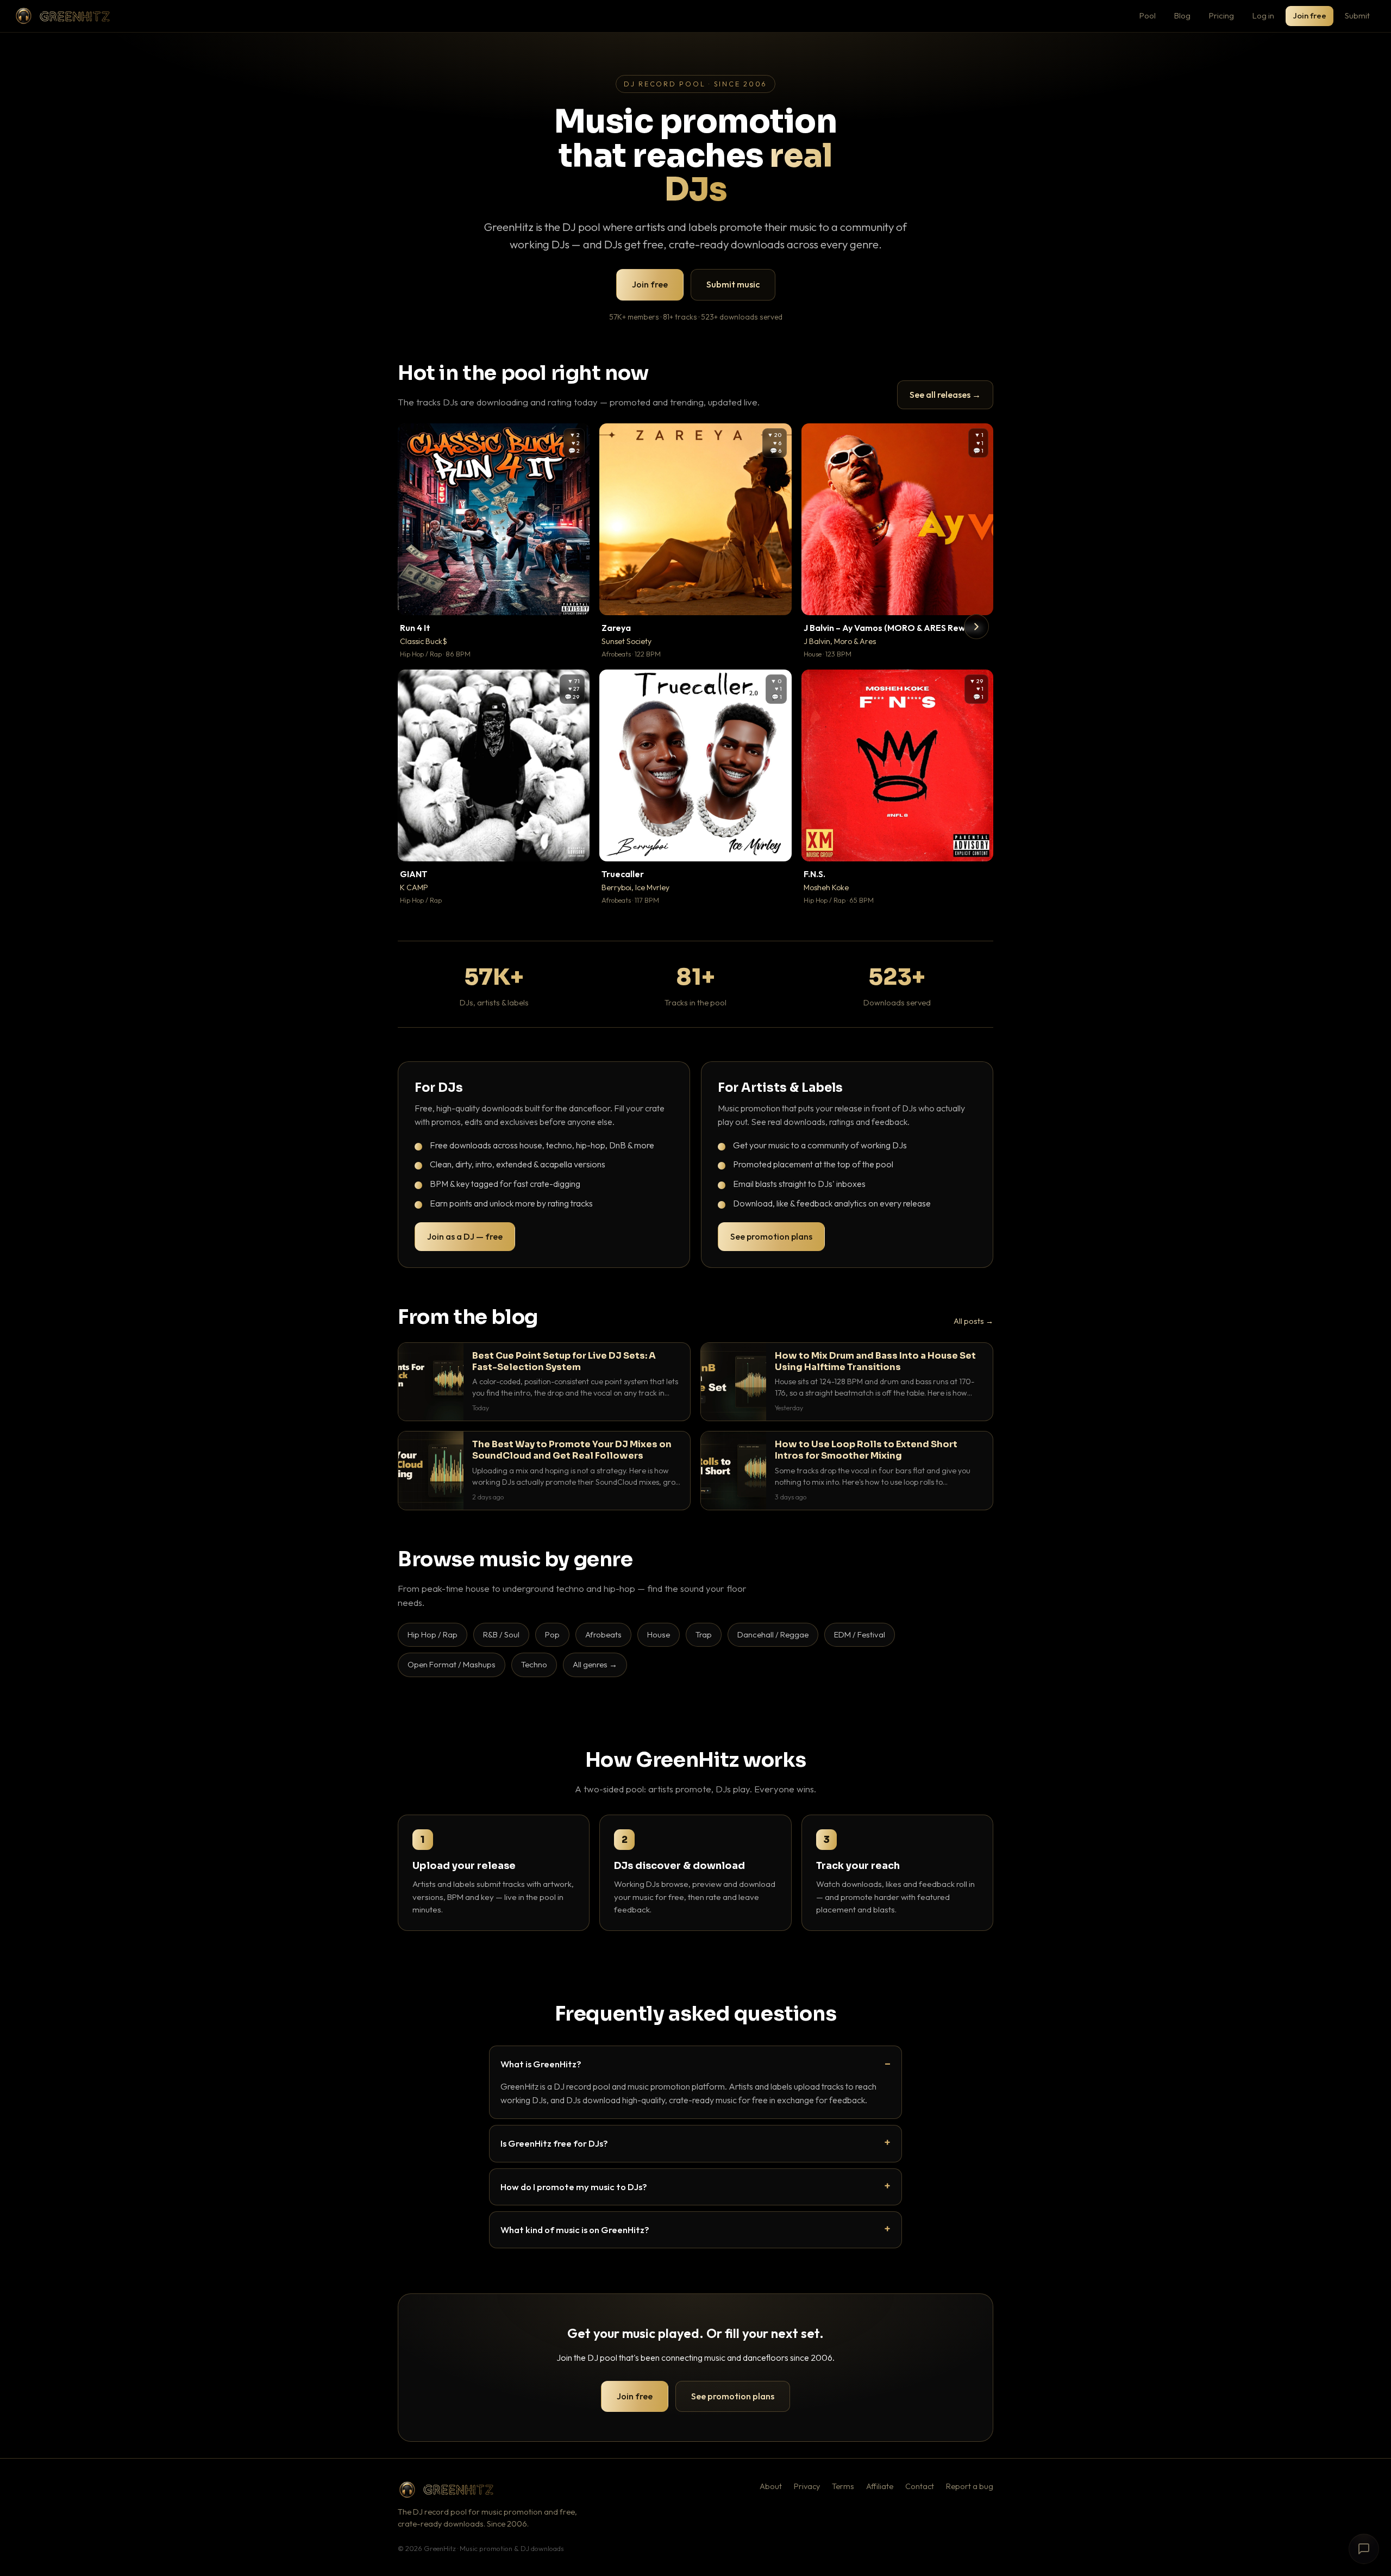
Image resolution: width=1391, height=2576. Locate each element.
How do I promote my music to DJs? (574, 2187)
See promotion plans (771, 1236)
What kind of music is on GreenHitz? (575, 2230)
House (659, 1634)
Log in (1263, 15)
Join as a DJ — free (465, 1236)
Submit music (733, 284)
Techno (534, 1664)
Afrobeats (603, 1634)
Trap (704, 1634)
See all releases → (945, 395)
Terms (843, 2486)
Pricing (1221, 15)
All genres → (595, 1664)
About (771, 2486)
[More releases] (976, 627)
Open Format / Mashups (452, 1664)
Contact (920, 2486)
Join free (1309, 15)
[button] (574, 599)
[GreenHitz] (62, 16)
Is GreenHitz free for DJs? (554, 2143)
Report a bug (970, 2486)
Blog (1182, 15)
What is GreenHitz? (541, 2064)
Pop (552, 1634)
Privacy (807, 2486)
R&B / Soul (501, 1634)
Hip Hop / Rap (433, 1634)
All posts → (973, 1321)
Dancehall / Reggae (773, 1634)
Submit (1357, 15)
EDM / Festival (860, 1634)
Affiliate (880, 2486)
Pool (1148, 15)
